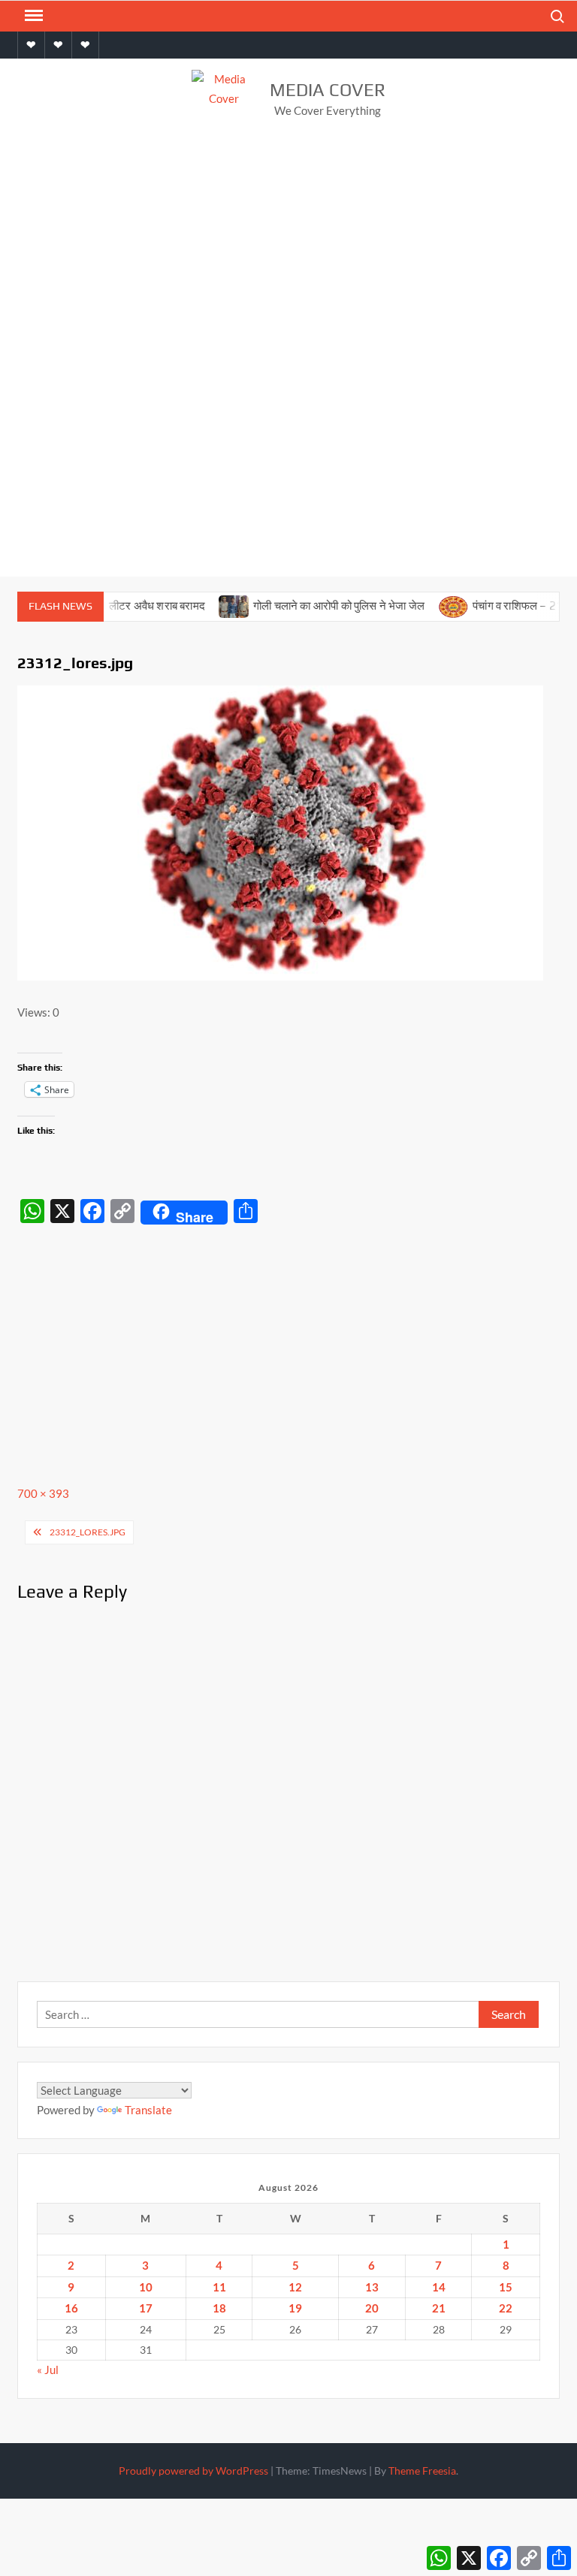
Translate (148, 2110)
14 (439, 2287)
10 (146, 2287)
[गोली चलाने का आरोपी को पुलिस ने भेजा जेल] (209, 605)
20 (372, 2308)
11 (219, 2287)
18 (219, 2308)
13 (372, 2287)
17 (146, 2308)
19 (295, 2308)
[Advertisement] (288, 254)
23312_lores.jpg (88, 1532)
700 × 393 (43, 1493)
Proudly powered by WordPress (193, 2471)
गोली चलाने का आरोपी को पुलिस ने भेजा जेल (313, 606)
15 (506, 2287)
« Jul (48, 2370)
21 (439, 2308)
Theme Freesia (422, 2471)
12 (295, 2287)
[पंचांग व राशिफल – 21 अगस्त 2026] (429, 605)
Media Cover (328, 90)
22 (506, 2308)
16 (71, 2308)
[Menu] (32, 16)
